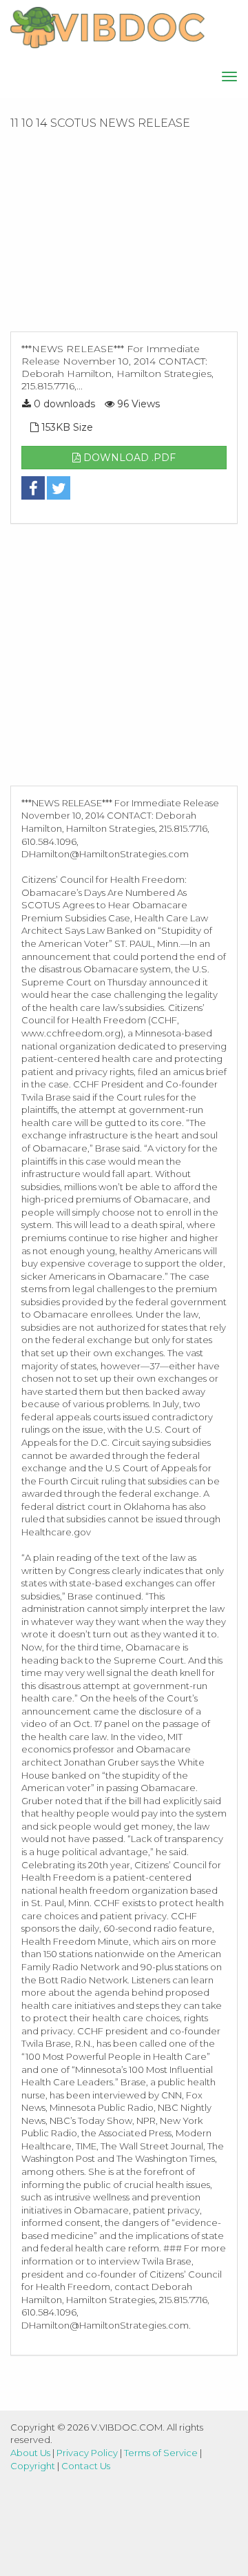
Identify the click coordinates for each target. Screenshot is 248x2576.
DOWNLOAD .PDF (128, 458)
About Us (30, 2453)
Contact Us (86, 2466)
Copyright (33, 2466)
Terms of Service (161, 2453)
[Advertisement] (124, 235)
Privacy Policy (87, 2453)
